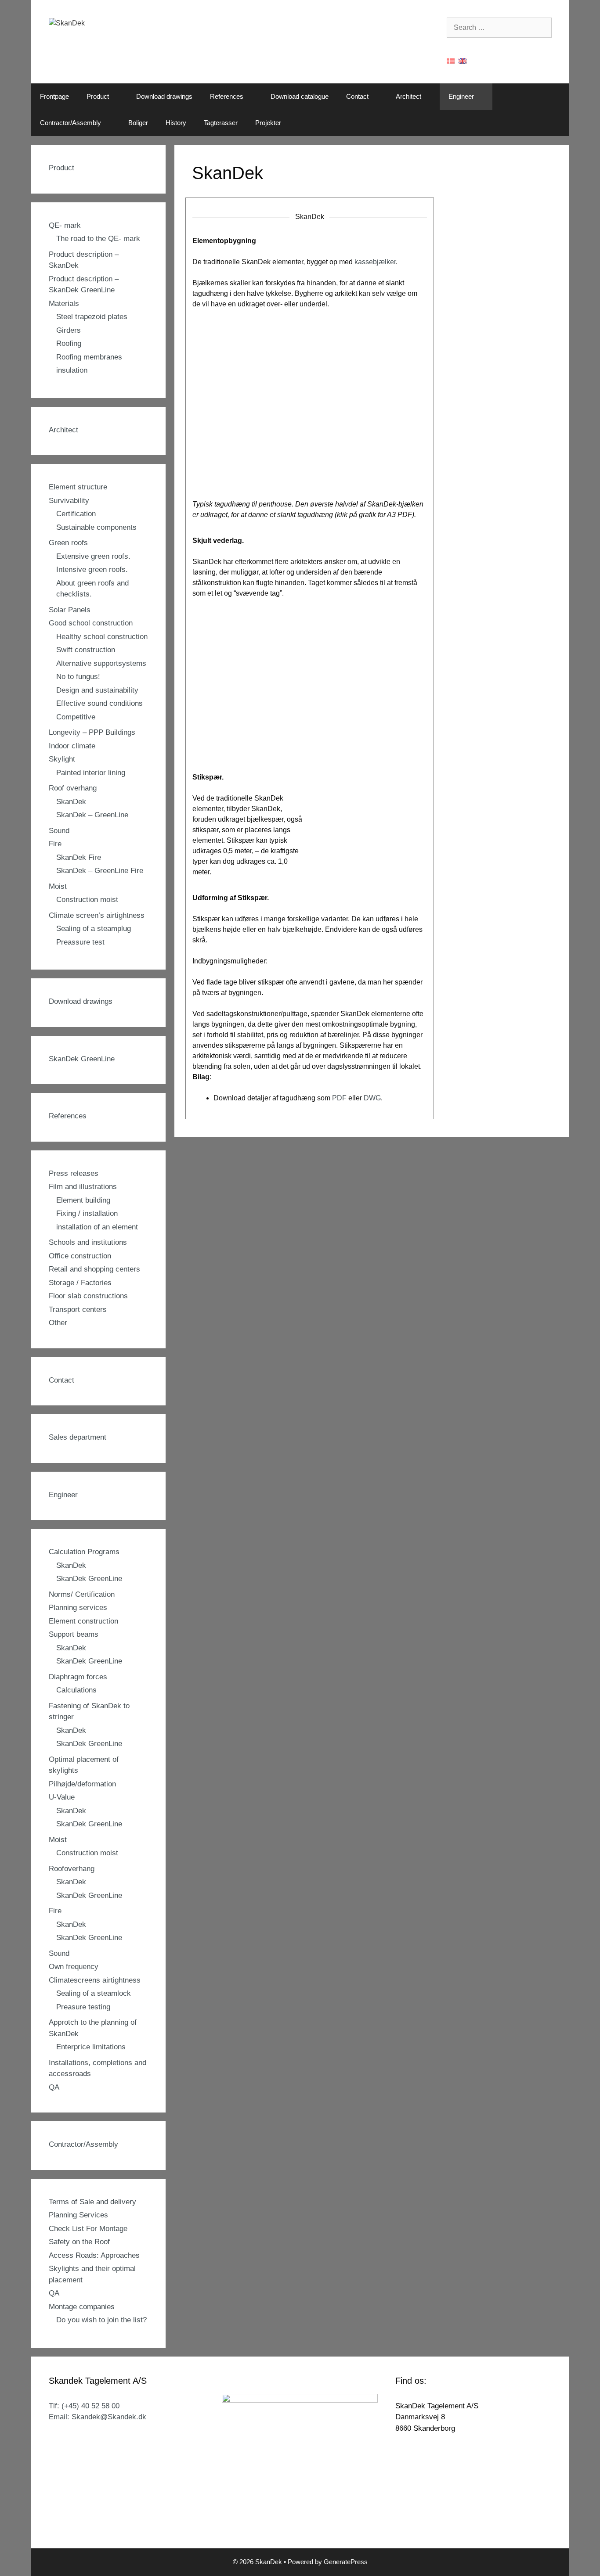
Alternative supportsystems (101, 663)
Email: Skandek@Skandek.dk (98, 2417)
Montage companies (82, 2307)
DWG (372, 1098)
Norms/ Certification (82, 1594)
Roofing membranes (89, 357)
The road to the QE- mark (98, 239)
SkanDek (71, 802)
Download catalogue (300, 96)
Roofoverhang (72, 1869)
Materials (64, 304)
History (176, 123)
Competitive (76, 717)
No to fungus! (78, 677)
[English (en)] (463, 60)
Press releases (74, 1173)
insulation (72, 370)
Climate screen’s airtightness (97, 915)
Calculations (76, 1690)
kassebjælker (375, 262)
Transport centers (78, 1310)
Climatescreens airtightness (95, 1980)
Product (98, 96)
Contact (357, 96)
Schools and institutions (88, 1242)
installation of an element (97, 1227)
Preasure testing (83, 2007)
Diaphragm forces (78, 1677)
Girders (69, 330)
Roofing (69, 343)
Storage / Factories (80, 1283)
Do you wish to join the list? (101, 2320)
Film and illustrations (83, 1187)
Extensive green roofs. (93, 556)
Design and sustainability (97, 690)
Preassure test (80, 942)
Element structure (78, 487)
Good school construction (91, 623)
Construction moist (87, 900)
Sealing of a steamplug (94, 929)
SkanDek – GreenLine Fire (100, 871)
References (227, 96)
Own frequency (74, 1967)
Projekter (268, 123)
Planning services (78, 1608)
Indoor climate (72, 746)
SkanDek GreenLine (82, 1059)
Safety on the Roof (79, 2242)
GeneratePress (346, 2562)
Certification (76, 514)
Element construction (83, 1621)
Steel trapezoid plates (92, 317)
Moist (58, 886)
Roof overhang (73, 788)
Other (58, 1323)
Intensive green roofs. (92, 569)
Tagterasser (221, 123)
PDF (339, 1098)
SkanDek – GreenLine (92, 815)
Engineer (461, 96)
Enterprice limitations (91, 2047)
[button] (118, 97)
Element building (83, 1200)
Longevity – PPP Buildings (92, 732)
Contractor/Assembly (70, 123)
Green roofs (68, 543)
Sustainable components (96, 527)
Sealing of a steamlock (94, 1993)
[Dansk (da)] (451, 60)
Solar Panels (70, 610)
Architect (408, 96)
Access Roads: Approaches (94, 2255)
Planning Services (78, 2215)
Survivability (69, 501)
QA (54, 2087)
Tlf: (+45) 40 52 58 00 (84, 2406)
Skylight (62, 759)
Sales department (78, 1437)
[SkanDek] (67, 23)
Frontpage (54, 96)
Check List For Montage (88, 2229)
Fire (55, 844)
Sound (59, 831)
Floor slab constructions (88, 1296)
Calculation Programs (84, 1552)
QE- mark (65, 225)
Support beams (74, 1634)
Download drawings (164, 96)
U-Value (62, 1797)
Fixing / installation (87, 1213)
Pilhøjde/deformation (82, 1784)
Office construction (80, 1256)
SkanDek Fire (79, 857)
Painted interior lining (91, 773)
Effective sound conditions (99, 703)
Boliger (138, 123)
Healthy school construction (102, 637)
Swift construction (86, 650)
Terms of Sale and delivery (92, 2202)
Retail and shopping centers (94, 1269)
